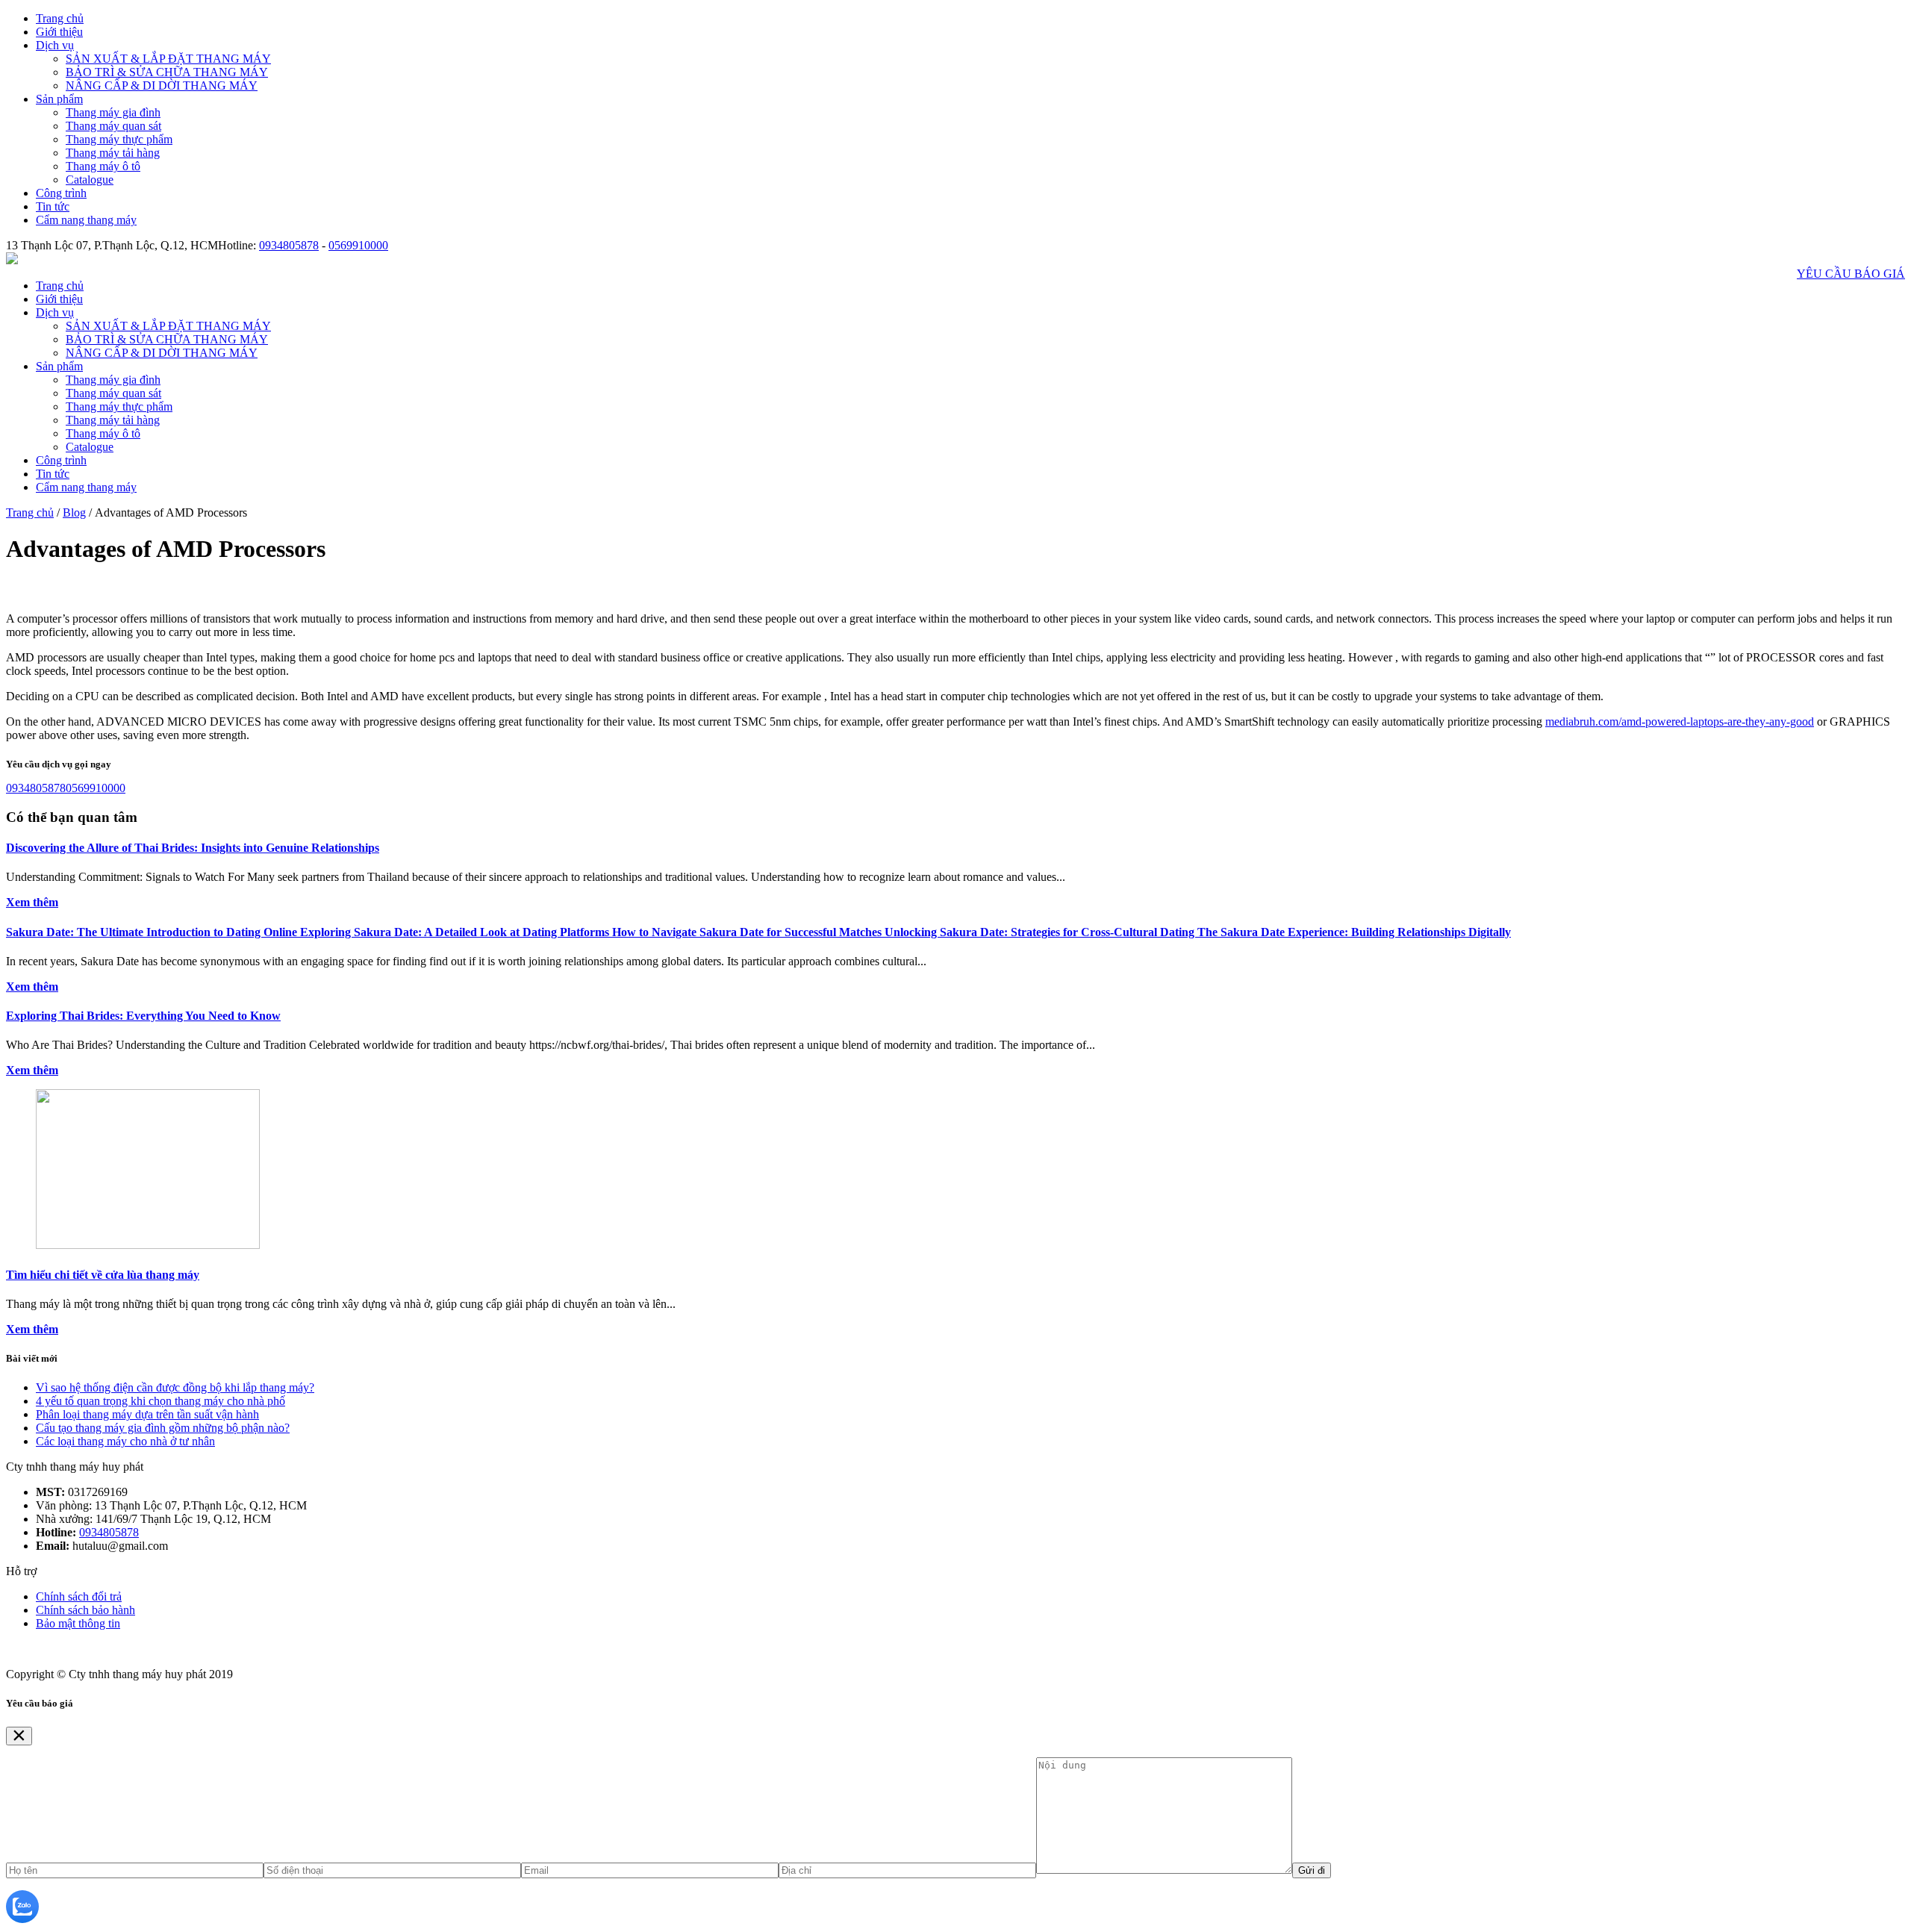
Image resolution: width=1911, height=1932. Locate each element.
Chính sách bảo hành (85, 1610)
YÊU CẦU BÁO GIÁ (1851, 274)
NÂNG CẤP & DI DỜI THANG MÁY (162, 85)
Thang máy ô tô (103, 166)
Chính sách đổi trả (79, 1596)
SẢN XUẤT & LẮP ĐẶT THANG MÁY (168, 59)
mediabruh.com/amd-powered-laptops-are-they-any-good (1680, 722)
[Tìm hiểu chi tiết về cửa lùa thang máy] (148, 1245)
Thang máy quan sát (113, 126)
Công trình (61, 193)
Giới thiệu (59, 32)
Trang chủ (60, 18)
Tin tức (53, 206)
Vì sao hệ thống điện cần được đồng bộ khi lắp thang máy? (175, 1387)
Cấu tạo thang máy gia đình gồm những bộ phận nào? (163, 1428)
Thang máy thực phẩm (119, 139)
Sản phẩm (59, 99)
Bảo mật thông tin (78, 1623)
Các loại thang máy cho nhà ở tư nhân (125, 1441)
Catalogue (90, 180)
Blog (74, 512)
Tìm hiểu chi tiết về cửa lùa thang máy (103, 1275)
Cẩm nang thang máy (86, 220)
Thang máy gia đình (113, 112)
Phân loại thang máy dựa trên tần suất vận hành (147, 1414)
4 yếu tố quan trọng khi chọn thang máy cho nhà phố (160, 1401)
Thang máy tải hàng (113, 153)
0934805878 (289, 245)
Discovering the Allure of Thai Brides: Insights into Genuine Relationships (193, 848)
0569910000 (358, 245)
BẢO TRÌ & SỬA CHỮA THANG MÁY (167, 72)
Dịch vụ (55, 45)
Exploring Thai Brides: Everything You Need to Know (143, 1016)
